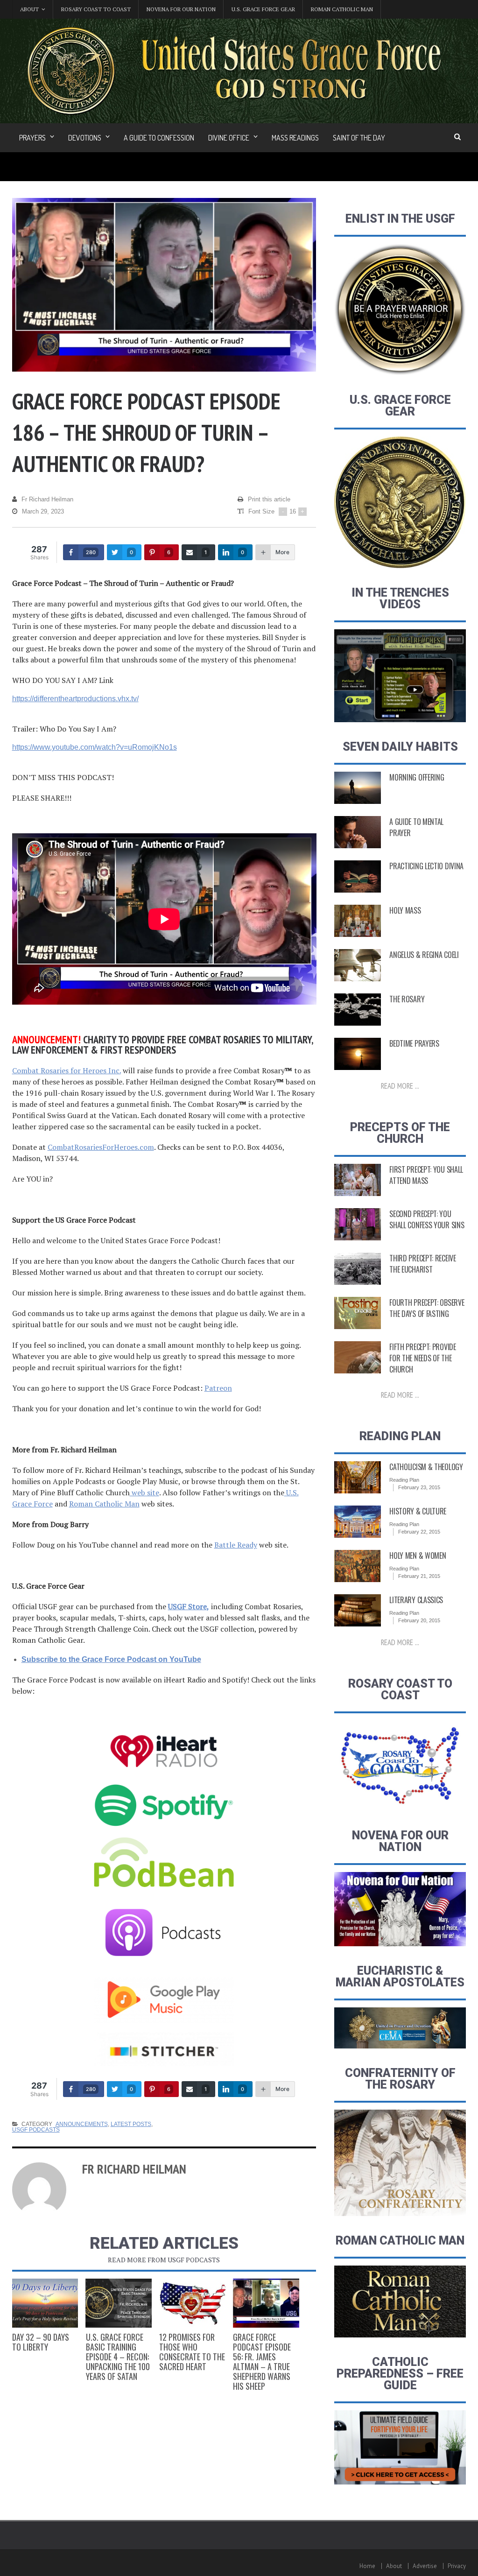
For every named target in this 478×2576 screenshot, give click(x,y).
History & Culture (418, 1511)
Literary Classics (416, 1600)
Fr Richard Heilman (47, 499)
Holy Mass (405, 910)
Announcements (82, 2124)
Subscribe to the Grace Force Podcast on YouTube (111, 1659)
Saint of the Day (359, 138)
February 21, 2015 (419, 1576)
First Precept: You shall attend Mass (426, 1175)
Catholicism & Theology (426, 1467)
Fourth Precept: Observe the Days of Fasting (427, 1308)
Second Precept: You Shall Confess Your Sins (427, 1219)
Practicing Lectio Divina (426, 866)
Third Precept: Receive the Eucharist (422, 1264)
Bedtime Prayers (414, 1043)
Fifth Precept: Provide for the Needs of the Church (422, 1358)
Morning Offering (417, 777)
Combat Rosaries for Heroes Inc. (67, 1070)
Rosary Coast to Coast (96, 9)
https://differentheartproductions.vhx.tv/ (75, 699)
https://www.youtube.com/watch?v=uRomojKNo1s (95, 747)
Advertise (425, 2566)
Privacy (457, 2566)
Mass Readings (295, 138)
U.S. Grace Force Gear (263, 9)
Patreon (218, 1388)
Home (367, 2566)
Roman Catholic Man (342, 9)
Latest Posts (131, 2124)
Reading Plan (404, 1480)
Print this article (269, 499)
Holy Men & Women (418, 1555)
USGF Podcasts (36, 2130)
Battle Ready (236, 1545)
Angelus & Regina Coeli (424, 955)
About (394, 2566)
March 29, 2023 (43, 511)
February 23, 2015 (419, 1487)
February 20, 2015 (419, 1620)
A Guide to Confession (159, 138)
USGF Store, (189, 1606)
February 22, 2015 (419, 1532)
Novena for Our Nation (181, 9)
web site (144, 1492)
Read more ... (400, 1086)
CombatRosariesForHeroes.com (101, 1147)
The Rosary (407, 999)
